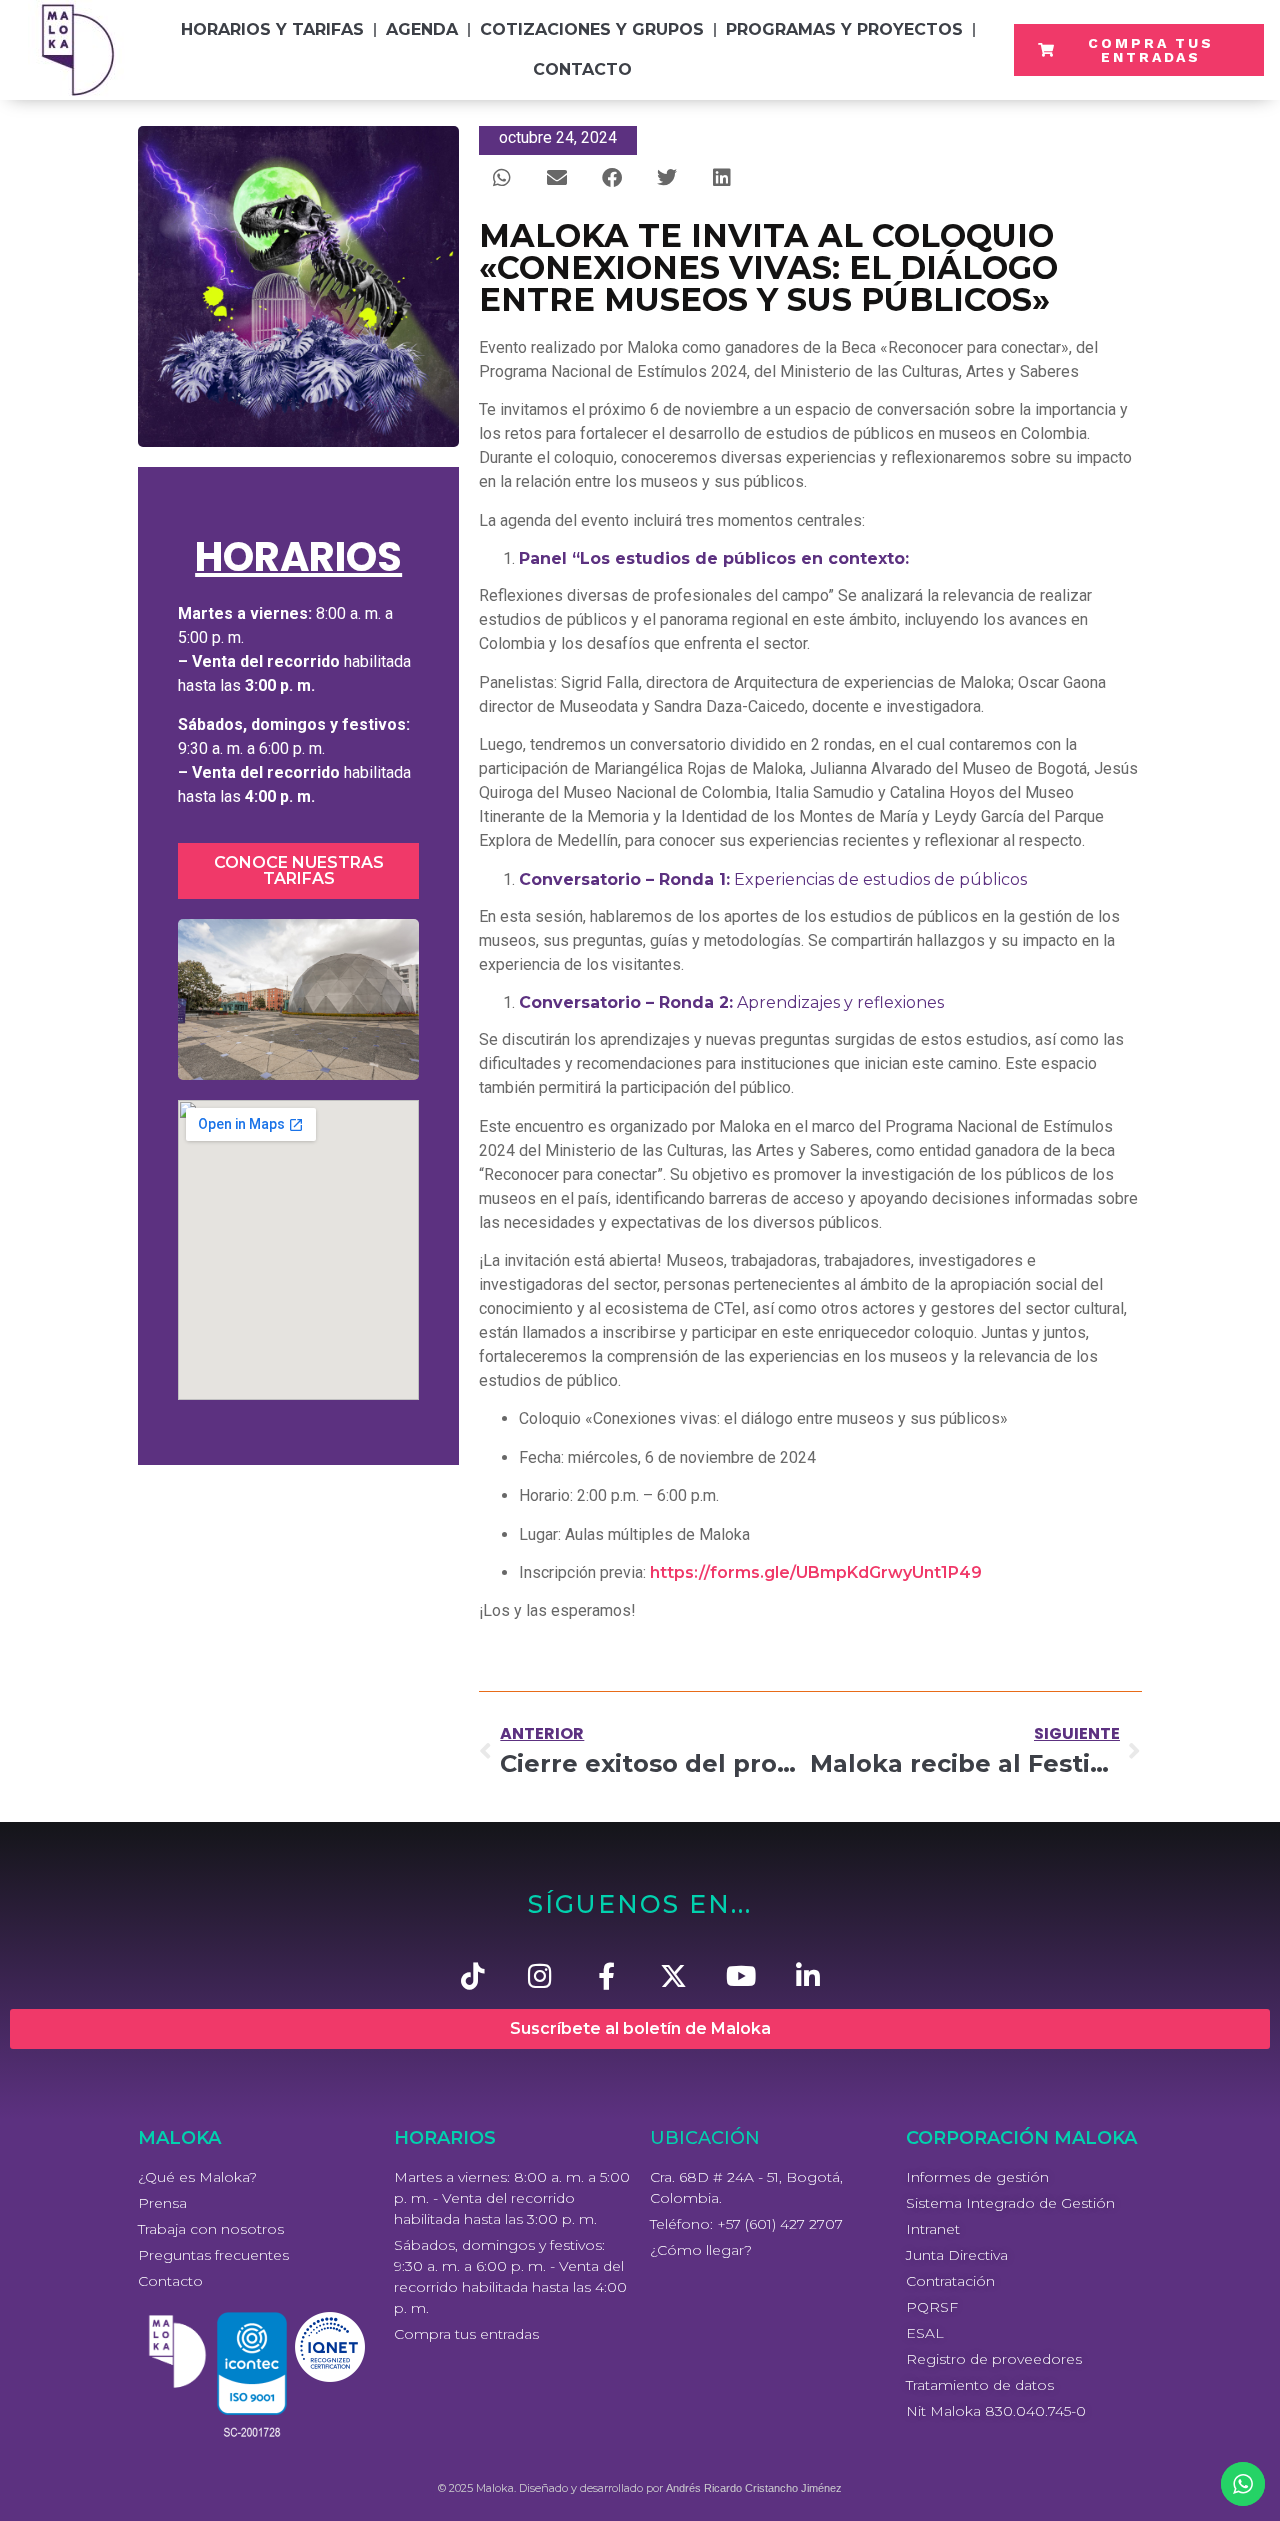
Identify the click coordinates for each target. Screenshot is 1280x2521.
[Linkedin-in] (807, 1975)
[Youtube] (740, 1975)
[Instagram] (539, 1975)
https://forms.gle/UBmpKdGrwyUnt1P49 (816, 1572)
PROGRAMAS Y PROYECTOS (844, 29)
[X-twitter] (673, 1975)
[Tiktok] (472, 1975)
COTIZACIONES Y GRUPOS (592, 29)
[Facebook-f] (606, 1975)
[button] (501, 177)
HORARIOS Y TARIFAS (272, 29)
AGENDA (422, 29)
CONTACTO (582, 69)
